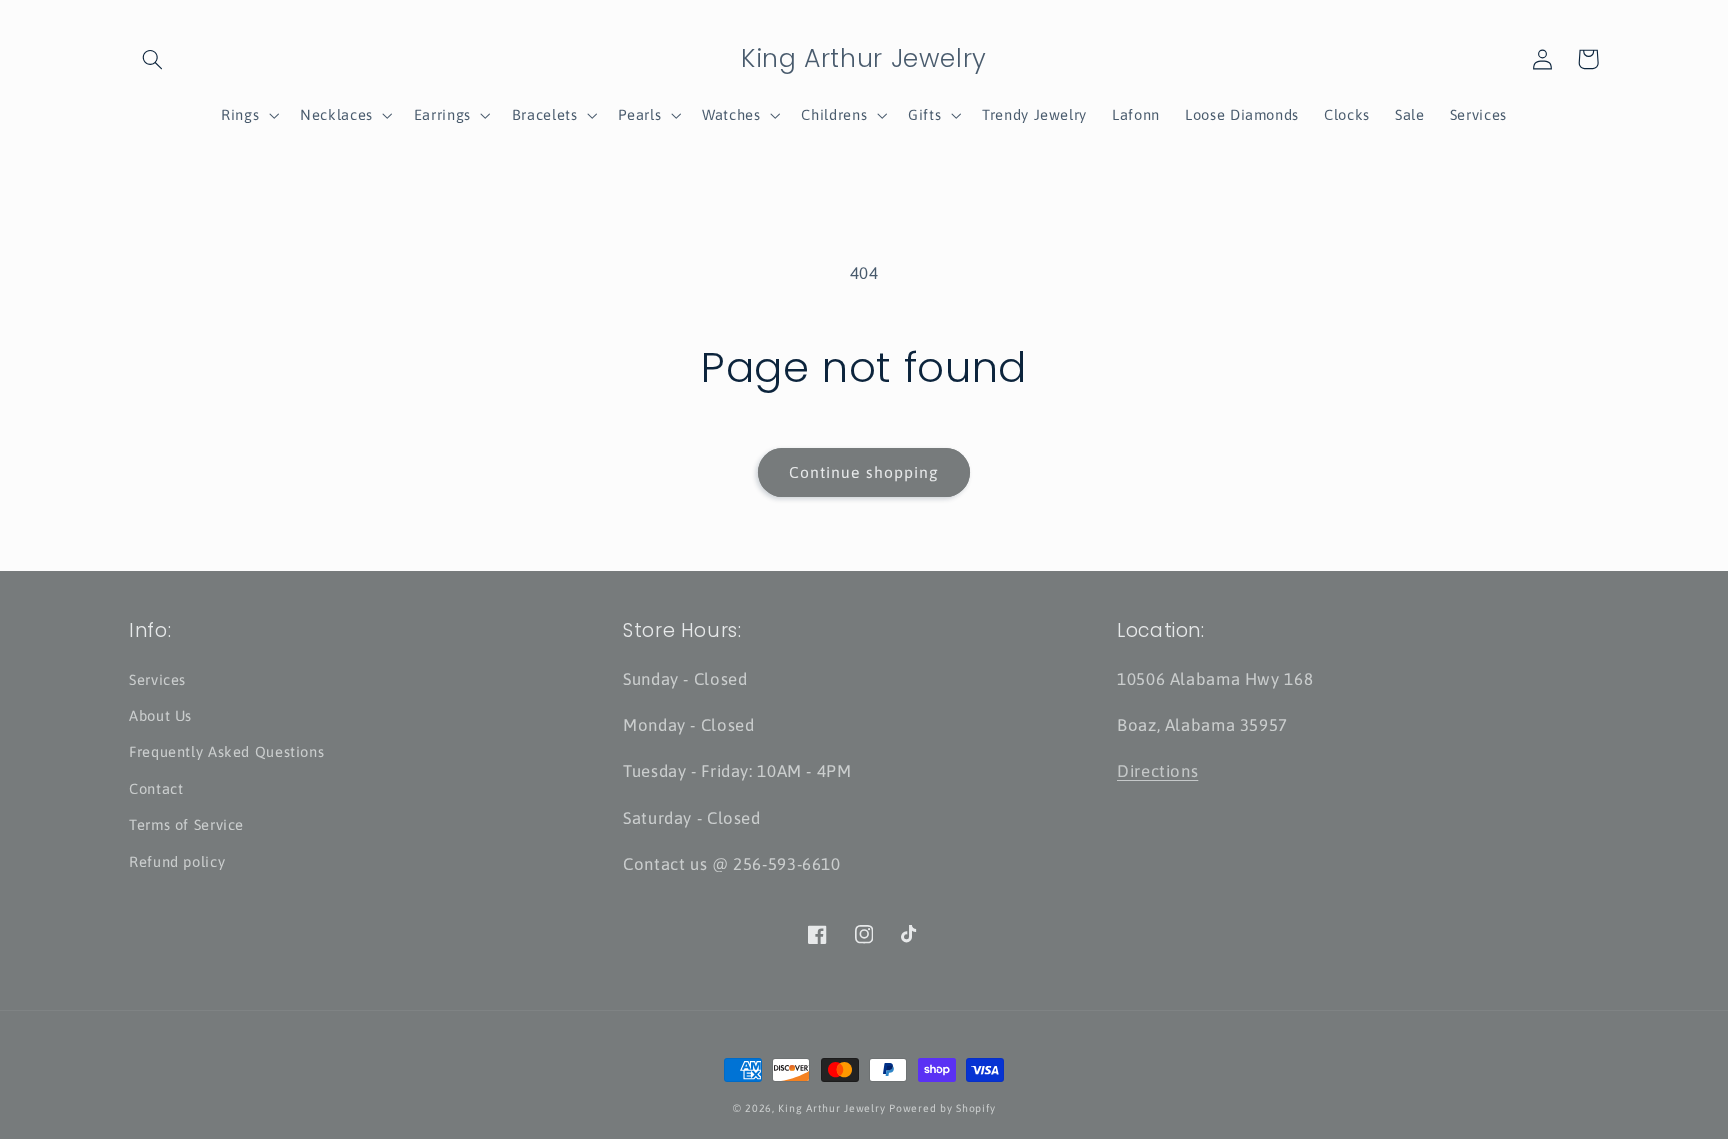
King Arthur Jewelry (831, 1108)
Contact (156, 788)
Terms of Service (186, 824)
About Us (160, 715)
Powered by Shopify (942, 1108)
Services (157, 679)
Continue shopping (864, 472)
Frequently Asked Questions (226, 751)
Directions (1157, 771)
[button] (152, 59)
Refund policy (177, 861)
